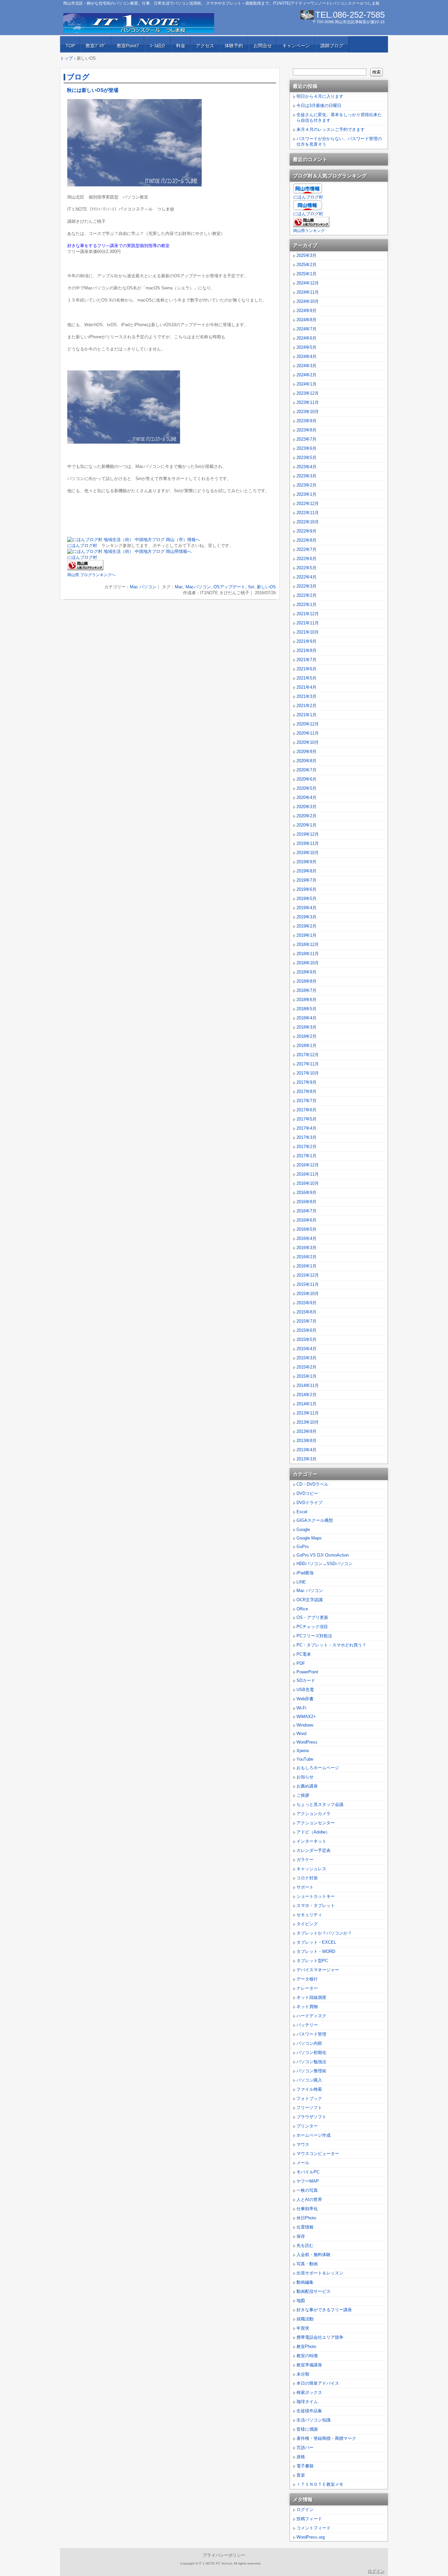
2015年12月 (308, 1275)
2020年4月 (306, 797)
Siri (251, 587)
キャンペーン (296, 46)
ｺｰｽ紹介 (158, 46)
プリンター (307, 2126)
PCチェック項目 (312, 1627)
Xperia (303, 1751)
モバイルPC (308, 2172)
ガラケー (305, 1860)
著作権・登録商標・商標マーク (326, 2438)
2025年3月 (306, 255)
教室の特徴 (307, 2356)
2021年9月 (306, 641)
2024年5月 (306, 347)
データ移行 (307, 1979)
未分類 (303, 2374)
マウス (303, 2144)
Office (302, 1609)
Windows (305, 1725)
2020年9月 (306, 752)
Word (301, 1734)
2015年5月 (306, 1340)
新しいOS (266, 587)
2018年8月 (306, 981)
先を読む (305, 2245)
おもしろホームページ (318, 1768)
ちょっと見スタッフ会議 (320, 1804)
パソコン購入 (309, 2080)
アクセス (205, 46)
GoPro (303, 1547)
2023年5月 (306, 458)
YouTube (305, 1759)
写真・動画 (307, 2264)
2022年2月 (306, 595)
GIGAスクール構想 (315, 1520)
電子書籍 (305, 2466)
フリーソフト (309, 2108)
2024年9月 (306, 311)
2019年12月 (308, 834)
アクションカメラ (314, 1814)
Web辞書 (305, 1699)
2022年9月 (306, 531)
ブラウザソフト (311, 2117)
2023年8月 (306, 430)
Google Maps (309, 1538)
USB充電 (305, 1690)
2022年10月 (308, 522)
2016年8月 (306, 1202)
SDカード (306, 1680)
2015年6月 (306, 1330)
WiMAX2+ (306, 1717)
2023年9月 (306, 421)
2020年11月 (308, 733)
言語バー (305, 2448)
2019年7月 (306, 880)
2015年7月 (306, 1321)
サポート (305, 1887)
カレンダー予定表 (314, 1850)
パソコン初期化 (311, 2052)
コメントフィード (314, 2528)
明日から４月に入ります (320, 96)
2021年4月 (306, 687)
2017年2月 (306, 1147)
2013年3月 (306, 1459)
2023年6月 (306, 448)
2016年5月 (306, 1229)
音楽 (301, 2475)
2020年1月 (306, 825)
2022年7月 (306, 549)
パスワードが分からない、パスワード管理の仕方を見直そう (339, 141)
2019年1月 (306, 935)
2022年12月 (308, 503)
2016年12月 (308, 1165)
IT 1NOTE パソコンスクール (139, 23)
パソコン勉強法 (311, 2062)
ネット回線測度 (311, 1997)
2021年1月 (306, 715)
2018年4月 (306, 1018)
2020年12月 (308, 724)
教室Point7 (128, 46)
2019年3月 (306, 917)
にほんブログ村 (82, 545)
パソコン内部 (309, 2043)
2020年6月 (306, 779)
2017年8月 (306, 1091)
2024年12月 (308, 283)
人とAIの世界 (309, 2199)
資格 (301, 2457)
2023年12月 (308, 393)
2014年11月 (308, 1385)
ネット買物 (307, 2007)
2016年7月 (306, 1211)
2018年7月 (306, 990)
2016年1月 (306, 1266)
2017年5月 (306, 1119)
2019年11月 (308, 843)
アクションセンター (316, 1823)
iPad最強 (305, 1573)
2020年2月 (306, 816)
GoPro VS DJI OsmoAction (323, 1555)
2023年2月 (306, 485)
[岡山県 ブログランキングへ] (85, 569)
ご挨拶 (303, 1795)
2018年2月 (306, 1036)
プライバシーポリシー (224, 2555)
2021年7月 (306, 660)
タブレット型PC (312, 1961)
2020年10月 (308, 742)
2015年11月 (308, 1284)
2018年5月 (306, 1009)
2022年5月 (306, 568)
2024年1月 (306, 384)
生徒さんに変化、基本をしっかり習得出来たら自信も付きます (339, 117)
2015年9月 (306, 1303)
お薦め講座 (307, 1786)
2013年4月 (306, 1450)
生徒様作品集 (309, 2411)
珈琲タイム (307, 2402)
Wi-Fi (301, 1708)
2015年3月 (306, 1358)
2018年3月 (306, 1027)
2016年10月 (308, 1183)
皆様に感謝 (307, 2429)
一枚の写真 (307, 2190)
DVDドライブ (309, 1503)
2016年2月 (306, 1257)
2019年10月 (308, 853)
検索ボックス (309, 2392)
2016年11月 (308, 1174)
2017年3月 (306, 1137)
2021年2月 (306, 706)
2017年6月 (306, 1110)
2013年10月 (308, 1422)
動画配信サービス (314, 2291)
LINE (301, 1582)
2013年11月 (308, 1413)
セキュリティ (309, 1915)
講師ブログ (332, 46)
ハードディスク (311, 2016)
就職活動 (305, 2319)
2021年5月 (306, 678)
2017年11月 (308, 1064)
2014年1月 (306, 1404)
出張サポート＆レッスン (320, 2273)
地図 (301, 2301)
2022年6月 (306, 559)
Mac (179, 587)
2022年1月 (306, 605)
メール (303, 2163)
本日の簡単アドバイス (318, 2383)
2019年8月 (306, 871)
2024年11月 (308, 292)
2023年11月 (308, 402)
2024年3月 (306, 366)
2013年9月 (306, 1431)
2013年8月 (306, 1441)
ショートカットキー (316, 1896)
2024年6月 (306, 338)
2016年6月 (306, 1220)
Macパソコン (198, 587)
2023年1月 (306, 494)
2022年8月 (306, 540)
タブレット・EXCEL (316, 1942)
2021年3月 (306, 696)
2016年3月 (306, 1248)
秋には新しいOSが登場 (93, 90)
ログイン (305, 2510)
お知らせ (305, 1777)
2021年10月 (308, 632)
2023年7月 (306, 439)
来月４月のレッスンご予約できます (331, 129)
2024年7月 (306, 329)
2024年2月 (306, 375)
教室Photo (306, 2346)
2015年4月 (306, 1349)
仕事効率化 (307, 2209)
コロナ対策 (307, 1878)
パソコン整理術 (311, 2071)
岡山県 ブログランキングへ (91, 575)
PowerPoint (307, 1672)
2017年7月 (306, 1101)
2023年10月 (308, 412)
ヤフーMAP (308, 2181)
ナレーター (307, 1988)
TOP (70, 46)
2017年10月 (308, 1073)
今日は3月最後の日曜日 (319, 105)
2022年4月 (306, 577)
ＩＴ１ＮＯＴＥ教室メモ (320, 2484)
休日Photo (306, 2218)
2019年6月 (306, 889)
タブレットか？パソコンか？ (324, 1933)
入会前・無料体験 (314, 2255)
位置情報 (305, 2227)
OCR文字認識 (310, 1600)
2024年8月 (306, 320)
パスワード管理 (311, 2034)
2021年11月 (308, 623)
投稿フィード (309, 2519)
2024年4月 (306, 356)
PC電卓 (304, 1654)
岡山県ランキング (309, 231)
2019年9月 (306, 862)
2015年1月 (306, 1376)
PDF (301, 1663)
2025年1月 (306, 274)
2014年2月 (306, 1395)
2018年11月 (308, 954)
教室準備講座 (309, 2365)
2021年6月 (306, 669)
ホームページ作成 (314, 2135)
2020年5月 (306, 788)
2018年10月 (308, 963)
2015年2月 (306, 1367)
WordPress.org (311, 2537)
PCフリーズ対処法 (314, 1636)
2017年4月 (306, 1128)
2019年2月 (306, 926)
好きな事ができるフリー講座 (324, 2310)
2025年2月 (306, 265)
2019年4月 (306, 908)
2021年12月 (308, 614)
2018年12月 (308, 944)
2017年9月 (306, 1082)
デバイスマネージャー (318, 1970)
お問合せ (263, 46)
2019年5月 (306, 899)
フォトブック (309, 2098)
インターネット (311, 1841)
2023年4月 (306, 467)
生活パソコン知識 (314, 2420)
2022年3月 (306, 586)
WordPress (307, 1742)
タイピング (307, 1924)
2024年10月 (308, 301)
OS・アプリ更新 (312, 1617)
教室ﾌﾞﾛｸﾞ (96, 46)
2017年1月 (306, 1156)
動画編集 (305, 2282)
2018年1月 (306, 1046)
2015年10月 (308, 1294)
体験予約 (234, 46)
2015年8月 (306, 1312)
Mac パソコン (143, 587)
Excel (302, 1512)
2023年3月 (306, 476)
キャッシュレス (311, 1869)
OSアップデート (229, 587)
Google (303, 1529)
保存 (301, 2236)
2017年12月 (308, 1055)
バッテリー (307, 2025)
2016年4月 (306, 1238)
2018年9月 (306, 972)
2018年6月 (306, 1000)
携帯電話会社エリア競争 (320, 2337)
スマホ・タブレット (316, 1906)
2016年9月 (306, 1193)
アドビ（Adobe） (313, 1832)
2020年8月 (306, 761)
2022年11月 (308, 513)
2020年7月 (306, 770)
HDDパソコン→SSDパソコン (325, 1564)
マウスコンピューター (318, 2154)
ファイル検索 (309, 2089)
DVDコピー (307, 1493)
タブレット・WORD (316, 1951)
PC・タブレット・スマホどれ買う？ (331, 1645)
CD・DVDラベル (312, 1484)
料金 (181, 46)
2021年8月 (306, 650)
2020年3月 (306, 807)
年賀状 (303, 2328)
